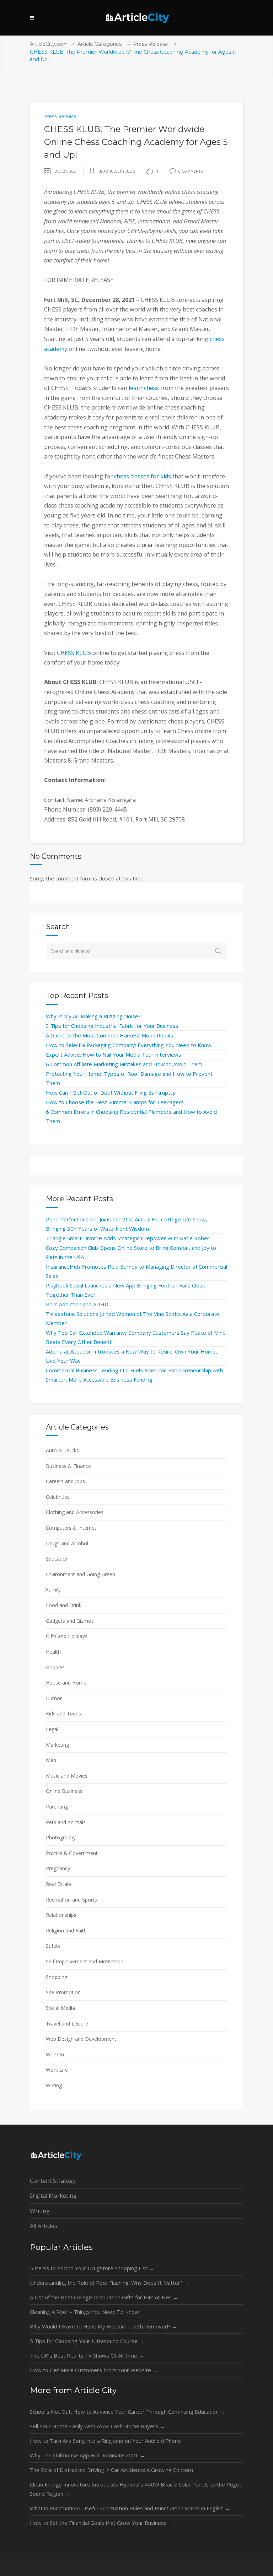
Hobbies (55, 1667)
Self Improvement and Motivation (85, 1961)
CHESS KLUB (74, 653)
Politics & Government (72, 1853)
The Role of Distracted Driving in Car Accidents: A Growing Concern (115, 2470)
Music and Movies (67, 1776)
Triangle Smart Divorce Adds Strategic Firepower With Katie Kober (128, 1238)
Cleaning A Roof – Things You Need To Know (88, 2312)
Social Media (60, 2008)
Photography (61, 1837)
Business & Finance (68, 1466)
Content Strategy (53, 2181)
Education (57, 1559)
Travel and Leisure (67, 2024)
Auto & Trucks (62, 1450)
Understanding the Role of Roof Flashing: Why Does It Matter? (110, 2283)
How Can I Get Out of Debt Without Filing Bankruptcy (111, 1092)
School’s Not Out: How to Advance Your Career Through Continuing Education (128, 2412)
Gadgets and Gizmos (70, 1621)
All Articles (44, 2226)
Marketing (57, 1745)
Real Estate (59, 1884)
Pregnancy (58, 1868)
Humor (54, 1698)
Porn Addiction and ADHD (77, 1304)
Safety (53, 1946)
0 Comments (191, 171)
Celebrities (58, 1497)
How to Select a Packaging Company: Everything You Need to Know (129, 1045)
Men (51, 1760)
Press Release (151, 44)
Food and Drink (64, 1605)
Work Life (57, 2070)
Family (53, 1590)
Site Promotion (63, 1992)
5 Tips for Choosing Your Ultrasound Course (87, 2341)
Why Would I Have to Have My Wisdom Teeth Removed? (104, 2326)
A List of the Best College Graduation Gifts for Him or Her (104, 2297)
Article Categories (100, 44)
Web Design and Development (81, 2039)
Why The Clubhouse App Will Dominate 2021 (87, 2455)
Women (55, 2054)
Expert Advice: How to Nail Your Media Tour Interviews (114, 1054)
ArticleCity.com (49, 44)
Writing (54, 2085)
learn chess (144, 388)
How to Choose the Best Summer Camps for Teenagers (115, 1102)
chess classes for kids (143, 476)
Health (53, 1652)
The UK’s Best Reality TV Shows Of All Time (87, 2355)
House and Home (66, 1683)
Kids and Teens (63, 1713)
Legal (52, 1729)
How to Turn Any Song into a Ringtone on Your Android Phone (109, 2441)
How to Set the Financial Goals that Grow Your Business (102, 2523)
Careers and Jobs (65, 1481)
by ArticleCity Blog (117, 171)
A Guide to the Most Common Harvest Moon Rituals (109, 1035)
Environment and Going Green (81, 1574)
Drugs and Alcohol (67, 1543)
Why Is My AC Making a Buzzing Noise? (93, 1016)
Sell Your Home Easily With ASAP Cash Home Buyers (97, 2426)
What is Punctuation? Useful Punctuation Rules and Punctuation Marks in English (130, 2508)
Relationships (61, 1915)
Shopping (57, 1977)
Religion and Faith (66, 1930)
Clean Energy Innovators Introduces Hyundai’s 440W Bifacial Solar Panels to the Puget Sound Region (136, 2489)
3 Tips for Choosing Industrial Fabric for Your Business (112, 1026)
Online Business (64, 1791)
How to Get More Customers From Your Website (94, 2370)
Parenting (57, 1807)
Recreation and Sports (71, 1900)
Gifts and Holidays (67, 1636)
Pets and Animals (66, 1822)
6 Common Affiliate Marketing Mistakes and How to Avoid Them (124, 1064)
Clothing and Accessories (75, 1512)
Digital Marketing (53, 2196)
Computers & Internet (71, 1528)
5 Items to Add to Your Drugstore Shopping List (92, 2268)
